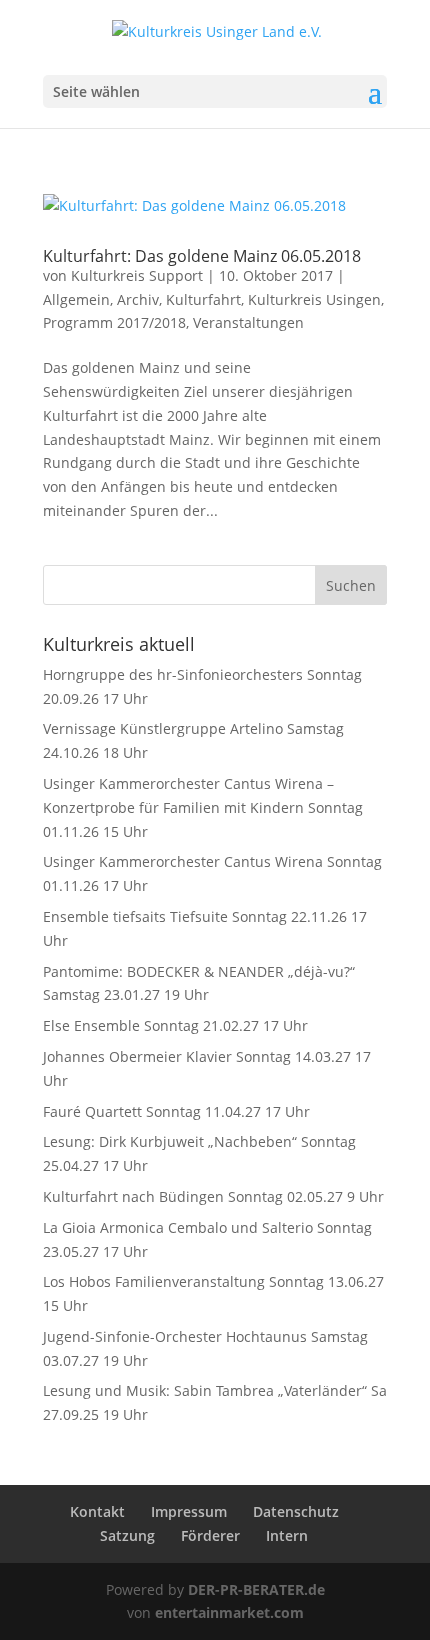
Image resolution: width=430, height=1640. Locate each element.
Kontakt (97, 1511)
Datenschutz (296, 1511)
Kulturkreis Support (137, 275)
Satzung (127, 1535)
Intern (287, 1535)
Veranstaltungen (248, 322)
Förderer (210, 1535)
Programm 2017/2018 (114, 322)
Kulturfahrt (203, 299)
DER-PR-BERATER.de (256, 1589)
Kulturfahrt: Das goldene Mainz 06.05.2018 (202, 256)
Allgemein (76, 299)
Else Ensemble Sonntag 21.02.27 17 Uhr (175, 1025)
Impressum (189, 1511)
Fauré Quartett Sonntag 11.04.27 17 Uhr (176, 1111)
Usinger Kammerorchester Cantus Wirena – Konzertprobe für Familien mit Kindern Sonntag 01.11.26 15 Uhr (203, 807)
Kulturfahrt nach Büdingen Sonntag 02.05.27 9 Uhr (213, 1196)
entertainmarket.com (229, 1612)
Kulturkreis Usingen (314, 299)
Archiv (138, 299)
